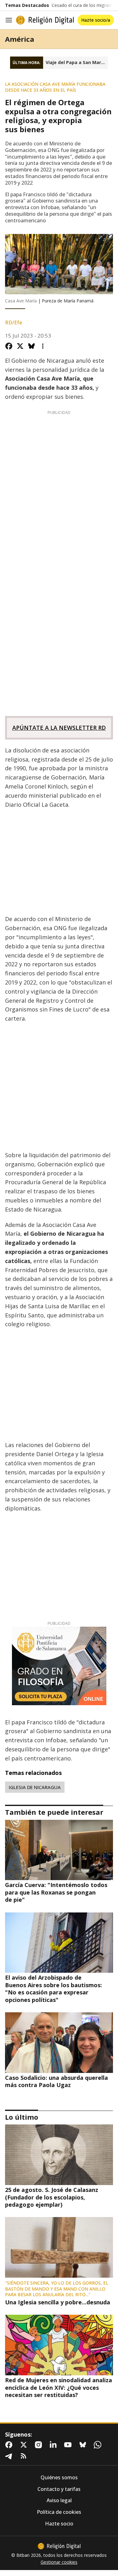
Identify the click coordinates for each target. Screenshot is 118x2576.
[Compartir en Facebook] (9, 346)
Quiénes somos (59, 2478)
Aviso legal (59, 2500)
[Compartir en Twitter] (20, 346)
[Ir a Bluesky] (84, 2445)
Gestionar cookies (59, 2562)
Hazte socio (59, 2524)
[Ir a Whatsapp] (99, 2445)
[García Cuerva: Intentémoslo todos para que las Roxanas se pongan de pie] (59, 1850)
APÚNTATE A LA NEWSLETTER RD (59, 728)
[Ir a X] (25, 2445)
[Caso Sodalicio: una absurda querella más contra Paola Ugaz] (59, 2043)
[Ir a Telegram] (10, 2456)
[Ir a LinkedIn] (54, 2445)
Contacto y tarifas (59, 2489)
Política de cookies (59, 2512)
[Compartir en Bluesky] (31, 346)
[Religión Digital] (45, 20)
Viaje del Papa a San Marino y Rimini (77, 62)
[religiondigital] (59, 2546)
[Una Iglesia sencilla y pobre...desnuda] (59, 2247)
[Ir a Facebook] (10, 2445)
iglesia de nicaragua (35, 1787)
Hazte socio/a (96, 20)
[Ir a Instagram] (40, 2445)
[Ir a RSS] (25, 2456)
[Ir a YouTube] (69, 2445)
